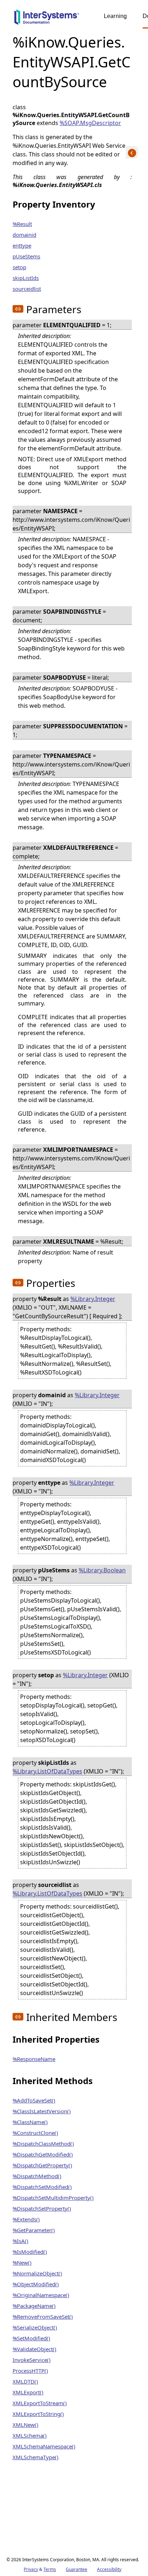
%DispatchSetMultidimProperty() (53, 2198)
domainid (24, 235)
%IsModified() (30, 2252)
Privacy (31, 2569)
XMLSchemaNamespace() (44, 2446)
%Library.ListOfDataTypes (47, 1771)
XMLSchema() (30, 2435)
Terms (50, 2569)
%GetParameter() (34, 2230)
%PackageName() (34, 2306)
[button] (18, 309)
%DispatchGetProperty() (42, 2165)
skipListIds (26, 278)
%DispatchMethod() (37, 2176)
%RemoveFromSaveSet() (43, 2317)
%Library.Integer (93, 1299)
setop (19, 267)
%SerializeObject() (35, 2327)
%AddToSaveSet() (34, 2100)
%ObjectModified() (36, 2284)
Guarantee (77, 2569)
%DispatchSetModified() (42, 2187)
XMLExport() (28, 2392)
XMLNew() (26, 2425)
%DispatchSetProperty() (42, 2208)
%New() (22, 2262)
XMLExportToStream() (40, 2403)
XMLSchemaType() (36, 2457)
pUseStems (26, 256)
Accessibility (109, 2569)
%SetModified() (31, 2338)
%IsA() (20, 2241)
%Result (22, 224)
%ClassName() (30, 2122)
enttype (22, 245)
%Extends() (26, 2219)
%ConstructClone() (35, 2133)
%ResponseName (34, 2059)
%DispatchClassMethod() (43, 2144)
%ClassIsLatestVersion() (42, 2111)
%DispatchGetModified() (43, 2154)
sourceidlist (27, 289)
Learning (115, 16)
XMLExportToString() (38, 2414)
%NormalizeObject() (37, 2273)
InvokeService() (32, 2360)
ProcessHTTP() (30, 2371)
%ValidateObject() (34, 2349)
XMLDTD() (25, 2381)
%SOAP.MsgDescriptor (90, 123)
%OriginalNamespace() (41, 2295)
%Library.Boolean (102, 1570)
